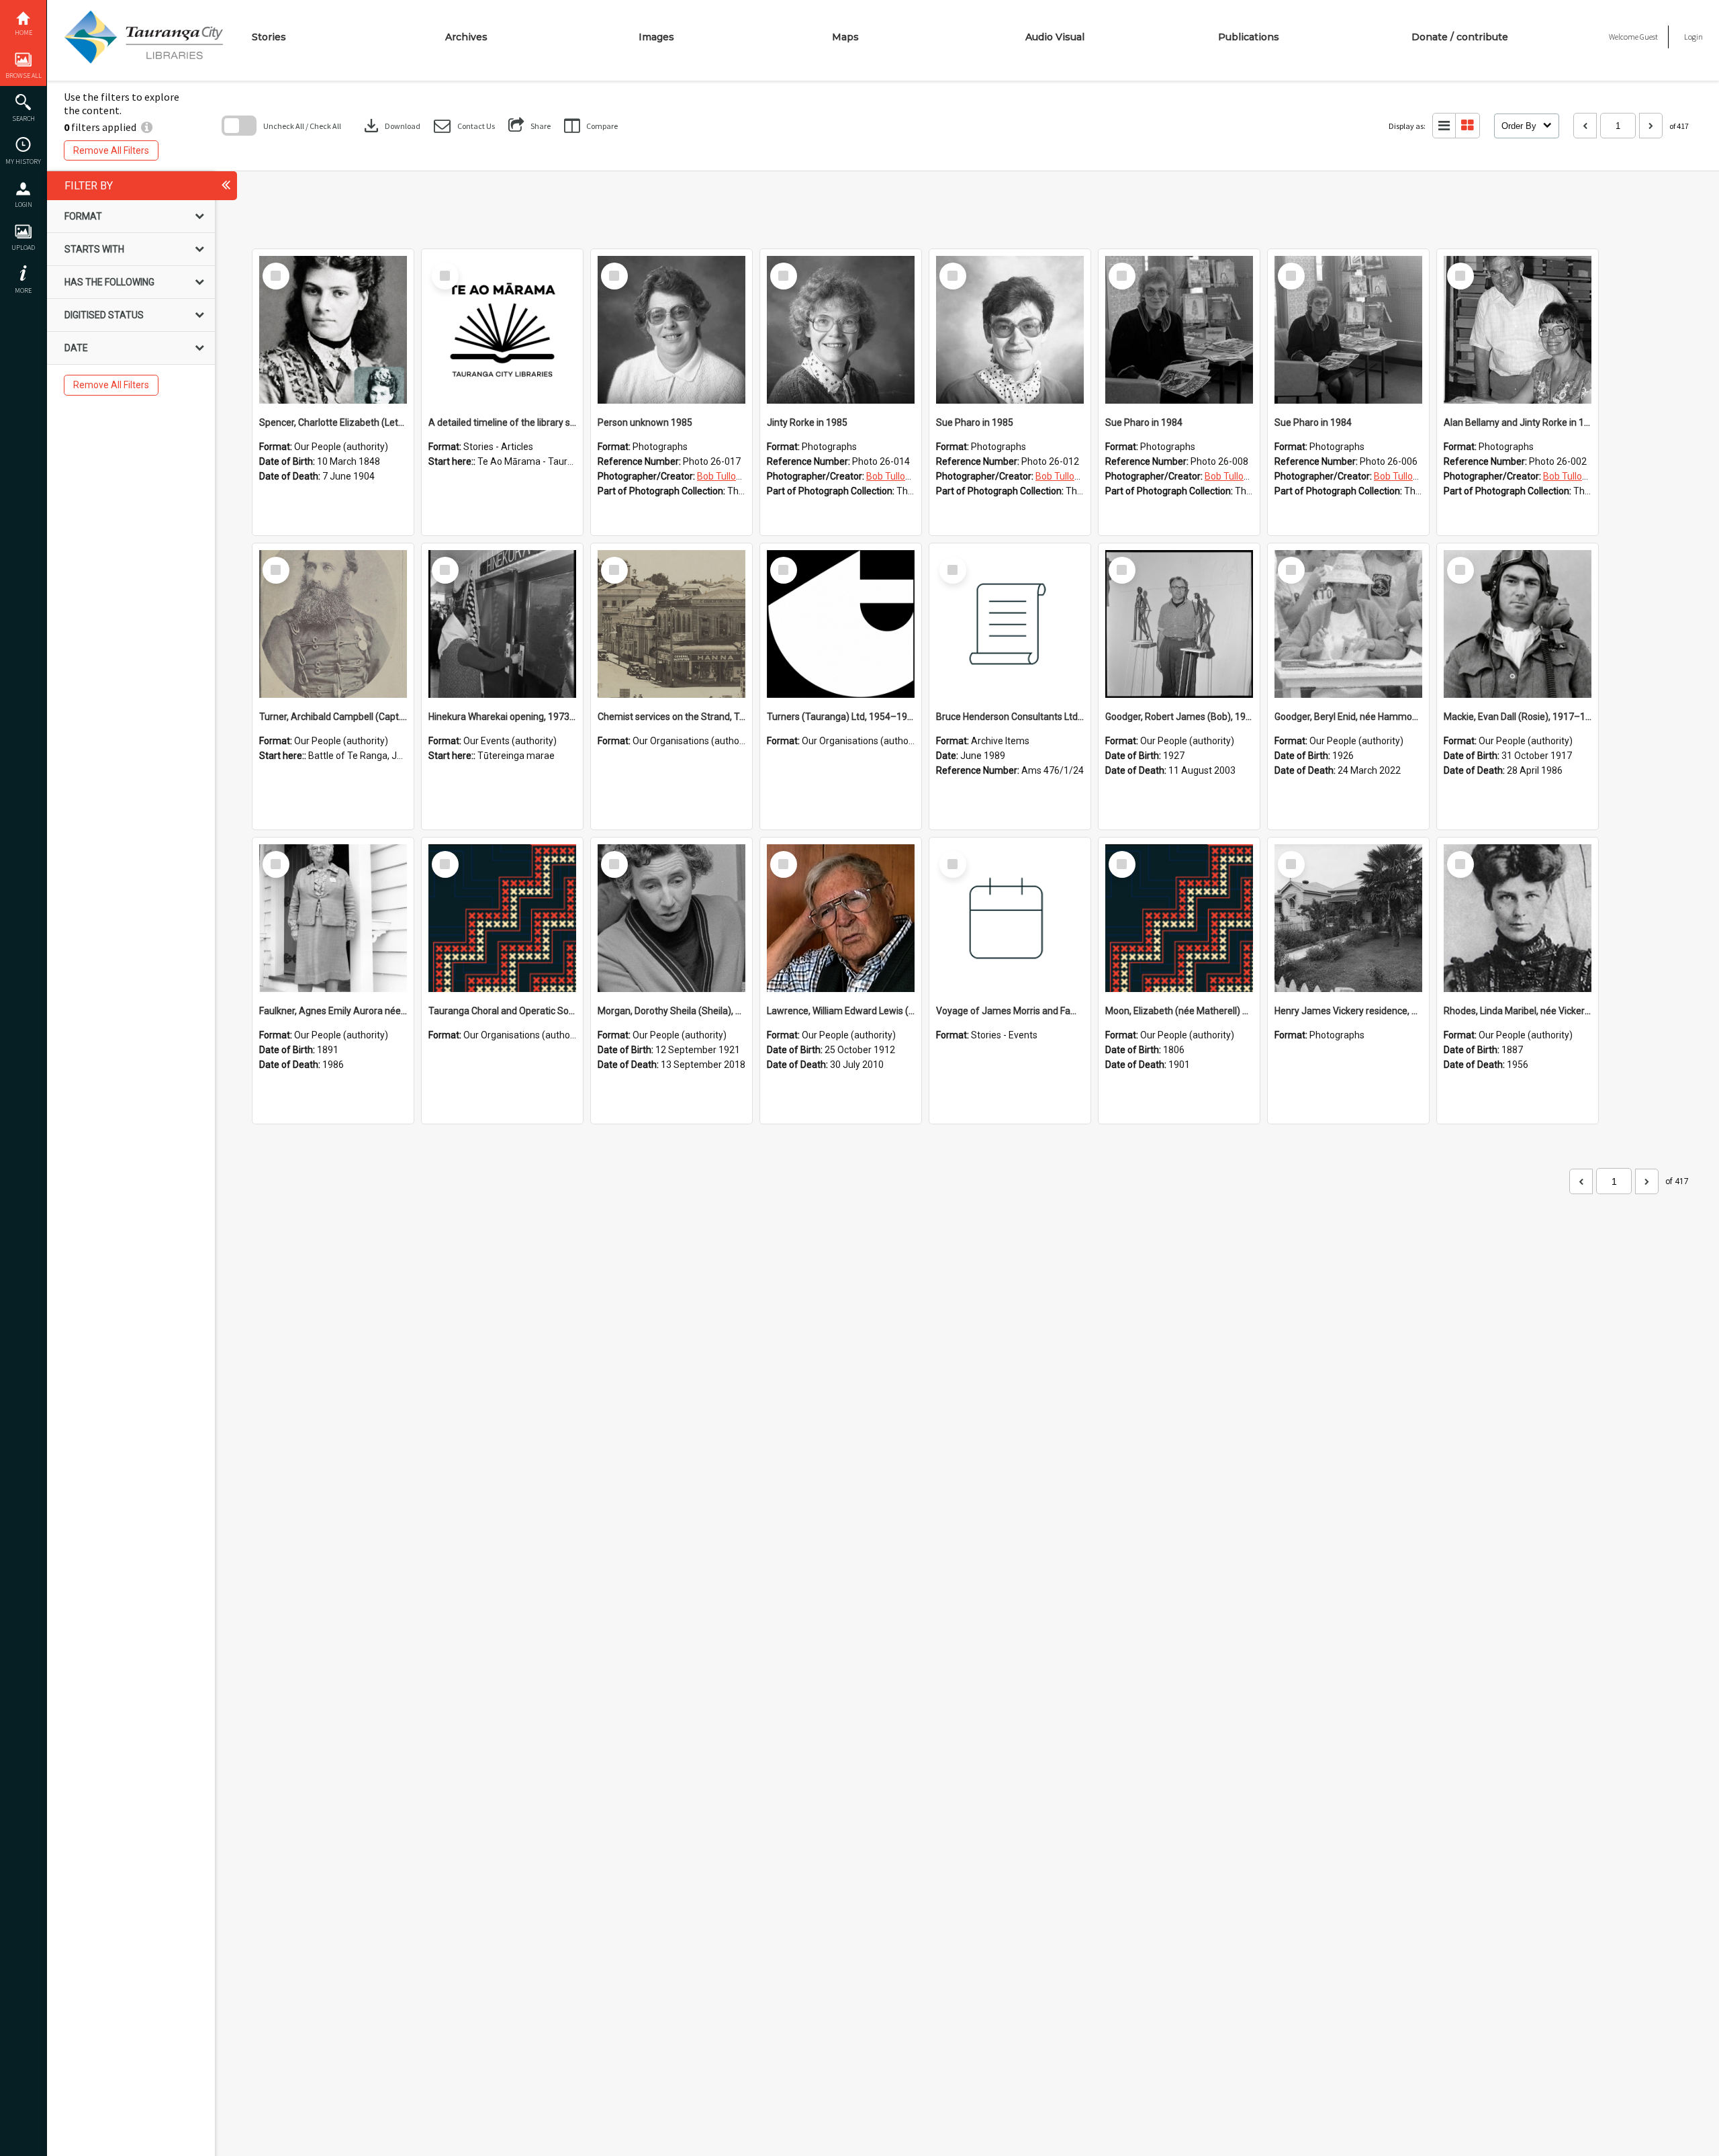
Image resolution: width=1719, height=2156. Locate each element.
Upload (23, 248)
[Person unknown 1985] (671, 330)
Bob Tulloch (722, 476)
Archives (466, 37)
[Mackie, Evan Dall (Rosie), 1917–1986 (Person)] (1518, 624)
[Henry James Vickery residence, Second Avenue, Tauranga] (1348, 918)
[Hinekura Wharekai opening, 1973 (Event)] (502, 624)
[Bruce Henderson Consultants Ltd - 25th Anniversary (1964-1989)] (1010, 624)
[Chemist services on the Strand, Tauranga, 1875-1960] (671, 624)
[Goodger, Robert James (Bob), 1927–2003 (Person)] (1179, 624)
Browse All (24, 76)
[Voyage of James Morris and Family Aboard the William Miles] (1010, 918)
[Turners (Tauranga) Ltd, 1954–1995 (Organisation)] (841, 624)
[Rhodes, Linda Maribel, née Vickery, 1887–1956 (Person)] (1518, 918)
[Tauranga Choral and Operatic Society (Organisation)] (502, 918)
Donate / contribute (1460, 37)
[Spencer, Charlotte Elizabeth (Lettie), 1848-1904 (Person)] (333, 330)
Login (24, 205)
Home (24, 33)
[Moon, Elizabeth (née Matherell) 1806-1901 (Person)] (1179, 918)
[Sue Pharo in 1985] (1010, 330)
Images (656, 37)
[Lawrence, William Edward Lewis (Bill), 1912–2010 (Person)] (841, 918)
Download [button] (391, 126)
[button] (464, 126)
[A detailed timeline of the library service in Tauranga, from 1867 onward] (502, 330)
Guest (1649, 37)
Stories (269, 37)
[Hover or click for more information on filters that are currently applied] (147, 127)
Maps (845, 37)
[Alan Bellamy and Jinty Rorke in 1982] (1518, 330)
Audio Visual (1055, 37)
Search (24, 119)
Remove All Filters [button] (111, 150)
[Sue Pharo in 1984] (1179, 330)
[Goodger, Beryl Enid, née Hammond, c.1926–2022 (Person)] (1348, 624)
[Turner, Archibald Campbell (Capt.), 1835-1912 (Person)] (333, 624)
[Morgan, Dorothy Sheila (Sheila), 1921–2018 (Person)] (671, 918)
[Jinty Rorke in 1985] (841, 330)
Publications (1249, 37)
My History (23, 162)
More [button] (23, 290)
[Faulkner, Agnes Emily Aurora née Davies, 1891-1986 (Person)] (333, 918)
